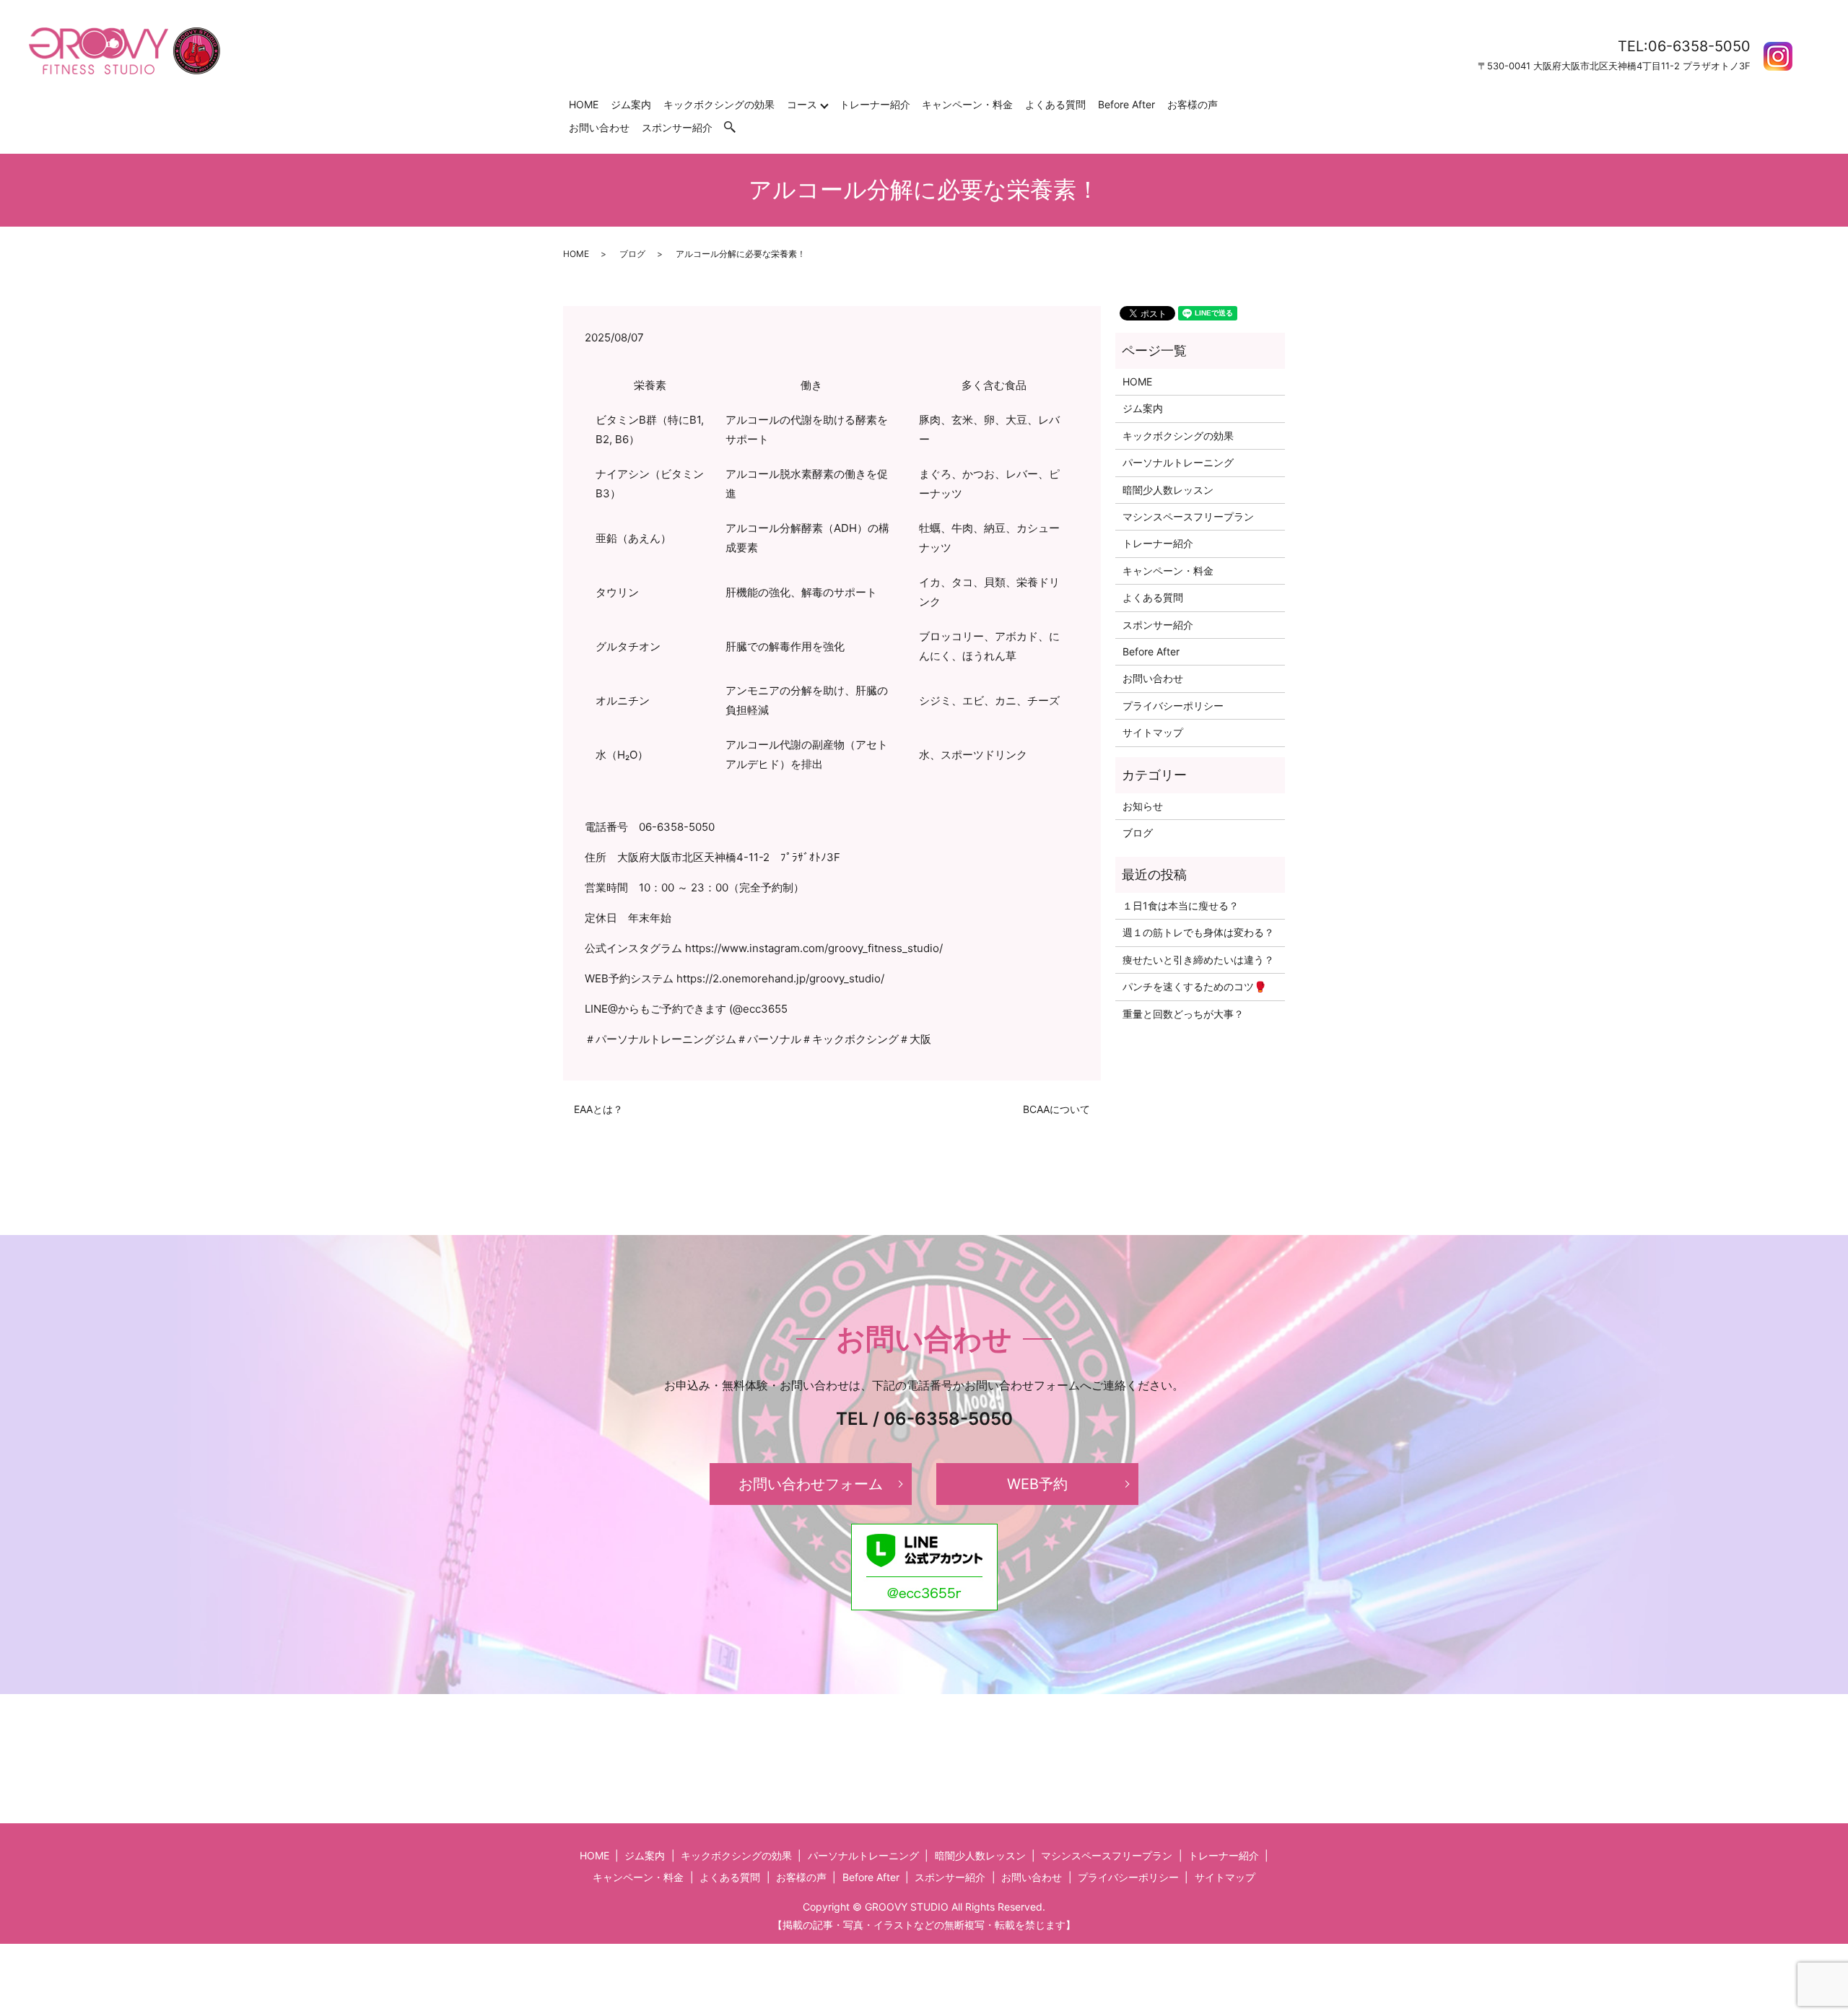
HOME (584, 104)
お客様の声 (1193, 104)
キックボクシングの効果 (719, 104)
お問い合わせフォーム (811, 1484)
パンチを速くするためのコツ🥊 (1194, 986)
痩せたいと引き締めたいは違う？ (1198, 960)
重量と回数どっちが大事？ (1183, 1014)
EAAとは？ (598, 1109)
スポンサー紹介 (677, 127)
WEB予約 (1037, 1484)
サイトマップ (1153, 732)
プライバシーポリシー (1173, 706)
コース (802, 104)
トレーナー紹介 (875, 104)
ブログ (632, 254)
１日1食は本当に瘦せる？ (1181, 906)
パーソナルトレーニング (1178, 462)
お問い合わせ (599, 127)
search (737, 127)
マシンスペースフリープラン (1188, 516)
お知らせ (1143, 806)
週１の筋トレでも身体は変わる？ (1198, 932)
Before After (1126, 104)
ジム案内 (631, 104)
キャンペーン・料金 (967, 104)
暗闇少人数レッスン (1168, 490)
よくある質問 (1055, 104)
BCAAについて (1056, 1109)
